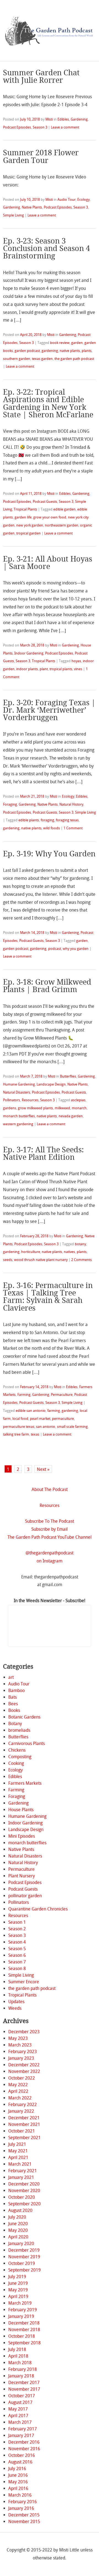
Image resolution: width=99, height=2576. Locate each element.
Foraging (10, 804)
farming (54, 1411)
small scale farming (72, 1427)
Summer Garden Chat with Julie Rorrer (41, 77)
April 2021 (18, 2157)
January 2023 (21, 2058)
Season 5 (17, 1949)
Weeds (15, 2008)
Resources (30, 1100)
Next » (43, 1469)
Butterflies (68, 1076)
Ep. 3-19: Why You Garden (49, 854)
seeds (8, 1260)
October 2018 (22, 2336)
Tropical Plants (25, 509)
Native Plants (32, 207)
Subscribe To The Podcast (50, 1521)
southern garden (17, 359)
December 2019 (24, 2250)
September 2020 (24, 2204)
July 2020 (17, 2217)
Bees (13, 1704)
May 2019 (18, 2290)
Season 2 (17, 1929)
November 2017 (24, 2389)
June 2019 (18, 2283)
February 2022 (23, 2105)
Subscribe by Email (50, 1529)
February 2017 (23, 2429)
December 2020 (24, 2184)
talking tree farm (16, 1434)
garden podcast (27, 351)
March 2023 (20, 2045)
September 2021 (24, 2138)
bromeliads (19, 1730)
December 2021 (24, 2118)
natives (69, 1252)
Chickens (17, 1750)
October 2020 (22, 2197)
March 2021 (20, 2164)
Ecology (83, 200)
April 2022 (18, 2091)
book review (60, 343)
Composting (20, 1757)
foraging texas (67, 820)
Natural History (71, 804)
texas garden (42, 359)
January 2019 (21, 2316)
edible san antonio (31, 1411)
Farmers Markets (25, 1783)
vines (78, 669)
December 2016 (24, 2442)
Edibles (63, 119)
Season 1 (17, 1922)
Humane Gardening (19, 1084)
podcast (55, 949)
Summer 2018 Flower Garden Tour (41, 157)
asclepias (78, 1100)
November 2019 (24, 2257)
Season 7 (17, 1962)
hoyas (76, 661)
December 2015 (24, 2515)
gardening (50, 351)
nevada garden (71, 1116)
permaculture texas (19, 1427)
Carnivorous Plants (27, 1743)
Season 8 (17, 1969)
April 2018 (18, 2356)
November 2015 (24, 2522)
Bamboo (16, 1691)
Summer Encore (24, 1982)
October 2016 (22, 2455)
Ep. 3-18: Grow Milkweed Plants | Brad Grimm (47, 986)
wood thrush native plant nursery (41, 1260)
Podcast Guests (45, 502)
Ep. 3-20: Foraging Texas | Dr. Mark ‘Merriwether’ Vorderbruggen (49, 710)
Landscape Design (51, 1084)
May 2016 (18, 2482)
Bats (13, 1697)
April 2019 (18, 2296)
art (11, 1677)
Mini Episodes (22, 1836)
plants (87, 351)
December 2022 (24, 2065)
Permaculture (62, 1395)
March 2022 (20, 2098)
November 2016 (24, 2449)
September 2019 (24, 2270)
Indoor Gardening (29, 653)
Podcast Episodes (17, 127)
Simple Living (13, 215)
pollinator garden (25, 1896)
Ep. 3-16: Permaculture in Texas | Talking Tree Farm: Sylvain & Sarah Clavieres (48, 1297)
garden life (23, 517)
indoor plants (27, 669)
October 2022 (22, 2078)
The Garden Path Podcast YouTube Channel (50, 1537)
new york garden (30, 525)
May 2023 (18, 2038)
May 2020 (18, 2230)
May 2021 (18, 2151)
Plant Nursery (22, 1876)
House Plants (21, 1810)
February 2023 (23, 2052)
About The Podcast (50, 1489)
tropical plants (61, 669)
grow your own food (50, 517)
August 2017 (20, 2402)
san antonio (46, 1427)
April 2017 (18, 2416)
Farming (24, 1395)
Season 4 (17, 1942)
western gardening (18, 1124)
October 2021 (22, 2131)
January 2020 (21, 2244)
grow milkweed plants (35, 1108)
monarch (79, 1108)
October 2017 (22, 2396)
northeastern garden (62, 525)
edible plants (29, 820)
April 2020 (18, 2237)
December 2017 (24, 2383)
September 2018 (24, 2343)
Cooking (16, 1763)
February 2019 (23, 2310)
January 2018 (21, 2376)
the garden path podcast (74, 359)
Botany (15, 1724)
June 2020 (18, 2224)
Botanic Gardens (24, 1717)
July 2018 (17, 2349)
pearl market (40, 1419)
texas (35, 1434)
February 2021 (23, 2171)
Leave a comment (65, 127)
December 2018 (24, 2323)
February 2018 (23, 2369)
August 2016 (20, 2462)
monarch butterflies (19, 1116)
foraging (47, 820)
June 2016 (18, 2475)
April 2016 (18, 2488)
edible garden (64, 509)
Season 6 (17, 1955)
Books (14, 1710)
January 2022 (21, 2111)
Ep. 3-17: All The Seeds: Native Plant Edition (43, 1154)
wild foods (52, 828)
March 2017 (20, 2422)
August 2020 (20, 2210)
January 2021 (21, 2177)
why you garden (76, 949)
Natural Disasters (17, 1092)
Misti (49, 119)
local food (20, 1419)
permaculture (63, 1419)
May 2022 (18, 2085)
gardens (10, 1108)
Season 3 (40, 127)
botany (80, 1244)
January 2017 (21, 2435)
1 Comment (73, 828)
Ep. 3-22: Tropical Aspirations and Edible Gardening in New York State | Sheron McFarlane (48, 403)
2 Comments (82, 1260)
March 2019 (20, 2303)
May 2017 (18, 2409)
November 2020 (24, 2191)
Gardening (79, 119)
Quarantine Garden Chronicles (38, 1909)
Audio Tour (67, 200)
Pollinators (12, 1100)
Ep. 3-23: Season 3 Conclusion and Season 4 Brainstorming (46, 248)
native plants (70, 351)
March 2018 (20, 2363)
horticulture (31, 1252)
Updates (16, 2002)
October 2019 (22, 2263)
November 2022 (24, 2071)
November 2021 (24, 2124)
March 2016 (20, 2495)
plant (44, 669)
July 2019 (17, 2277)
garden (77, 343)
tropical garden (28, 533)
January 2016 (21, 2508)
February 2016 (23, 2502)
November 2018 (24, 2330)
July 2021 (17, 2144)
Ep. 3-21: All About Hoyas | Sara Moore (48, 563)
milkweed (62, 1108)
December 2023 (24, 2032)
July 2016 (17, 2469)
